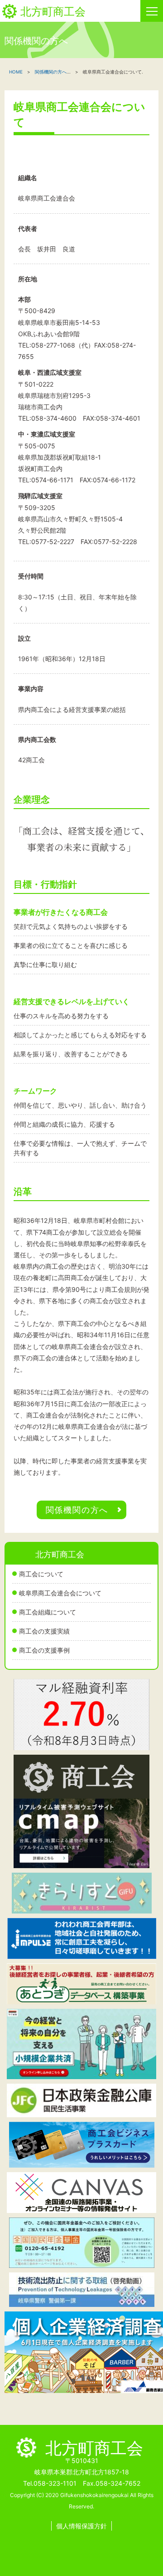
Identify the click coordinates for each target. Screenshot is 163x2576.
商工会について (41, 1574)
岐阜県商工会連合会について (60, 1593)
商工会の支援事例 (44, 1650)
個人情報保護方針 (81, 2526)
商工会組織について (48, 1612)
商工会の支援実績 (44, 1631)
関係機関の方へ (51, 72)
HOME (16, 72)
